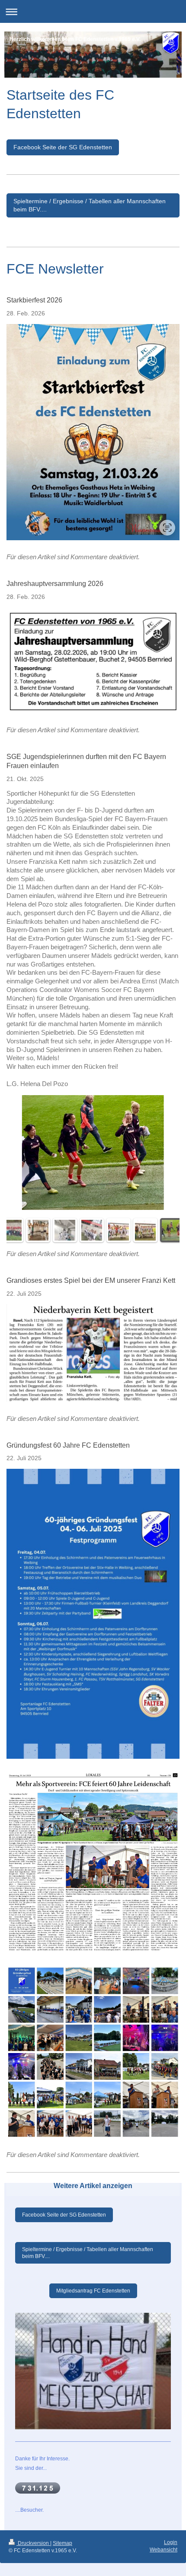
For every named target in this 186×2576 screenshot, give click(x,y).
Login (171, 2542)
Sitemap (63, 2543)
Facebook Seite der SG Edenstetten (63, 147)
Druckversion (33, 2543)
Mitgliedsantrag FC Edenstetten (93, 2291)
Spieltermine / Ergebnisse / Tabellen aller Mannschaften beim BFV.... (90, 205)
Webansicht (164, 2550)
